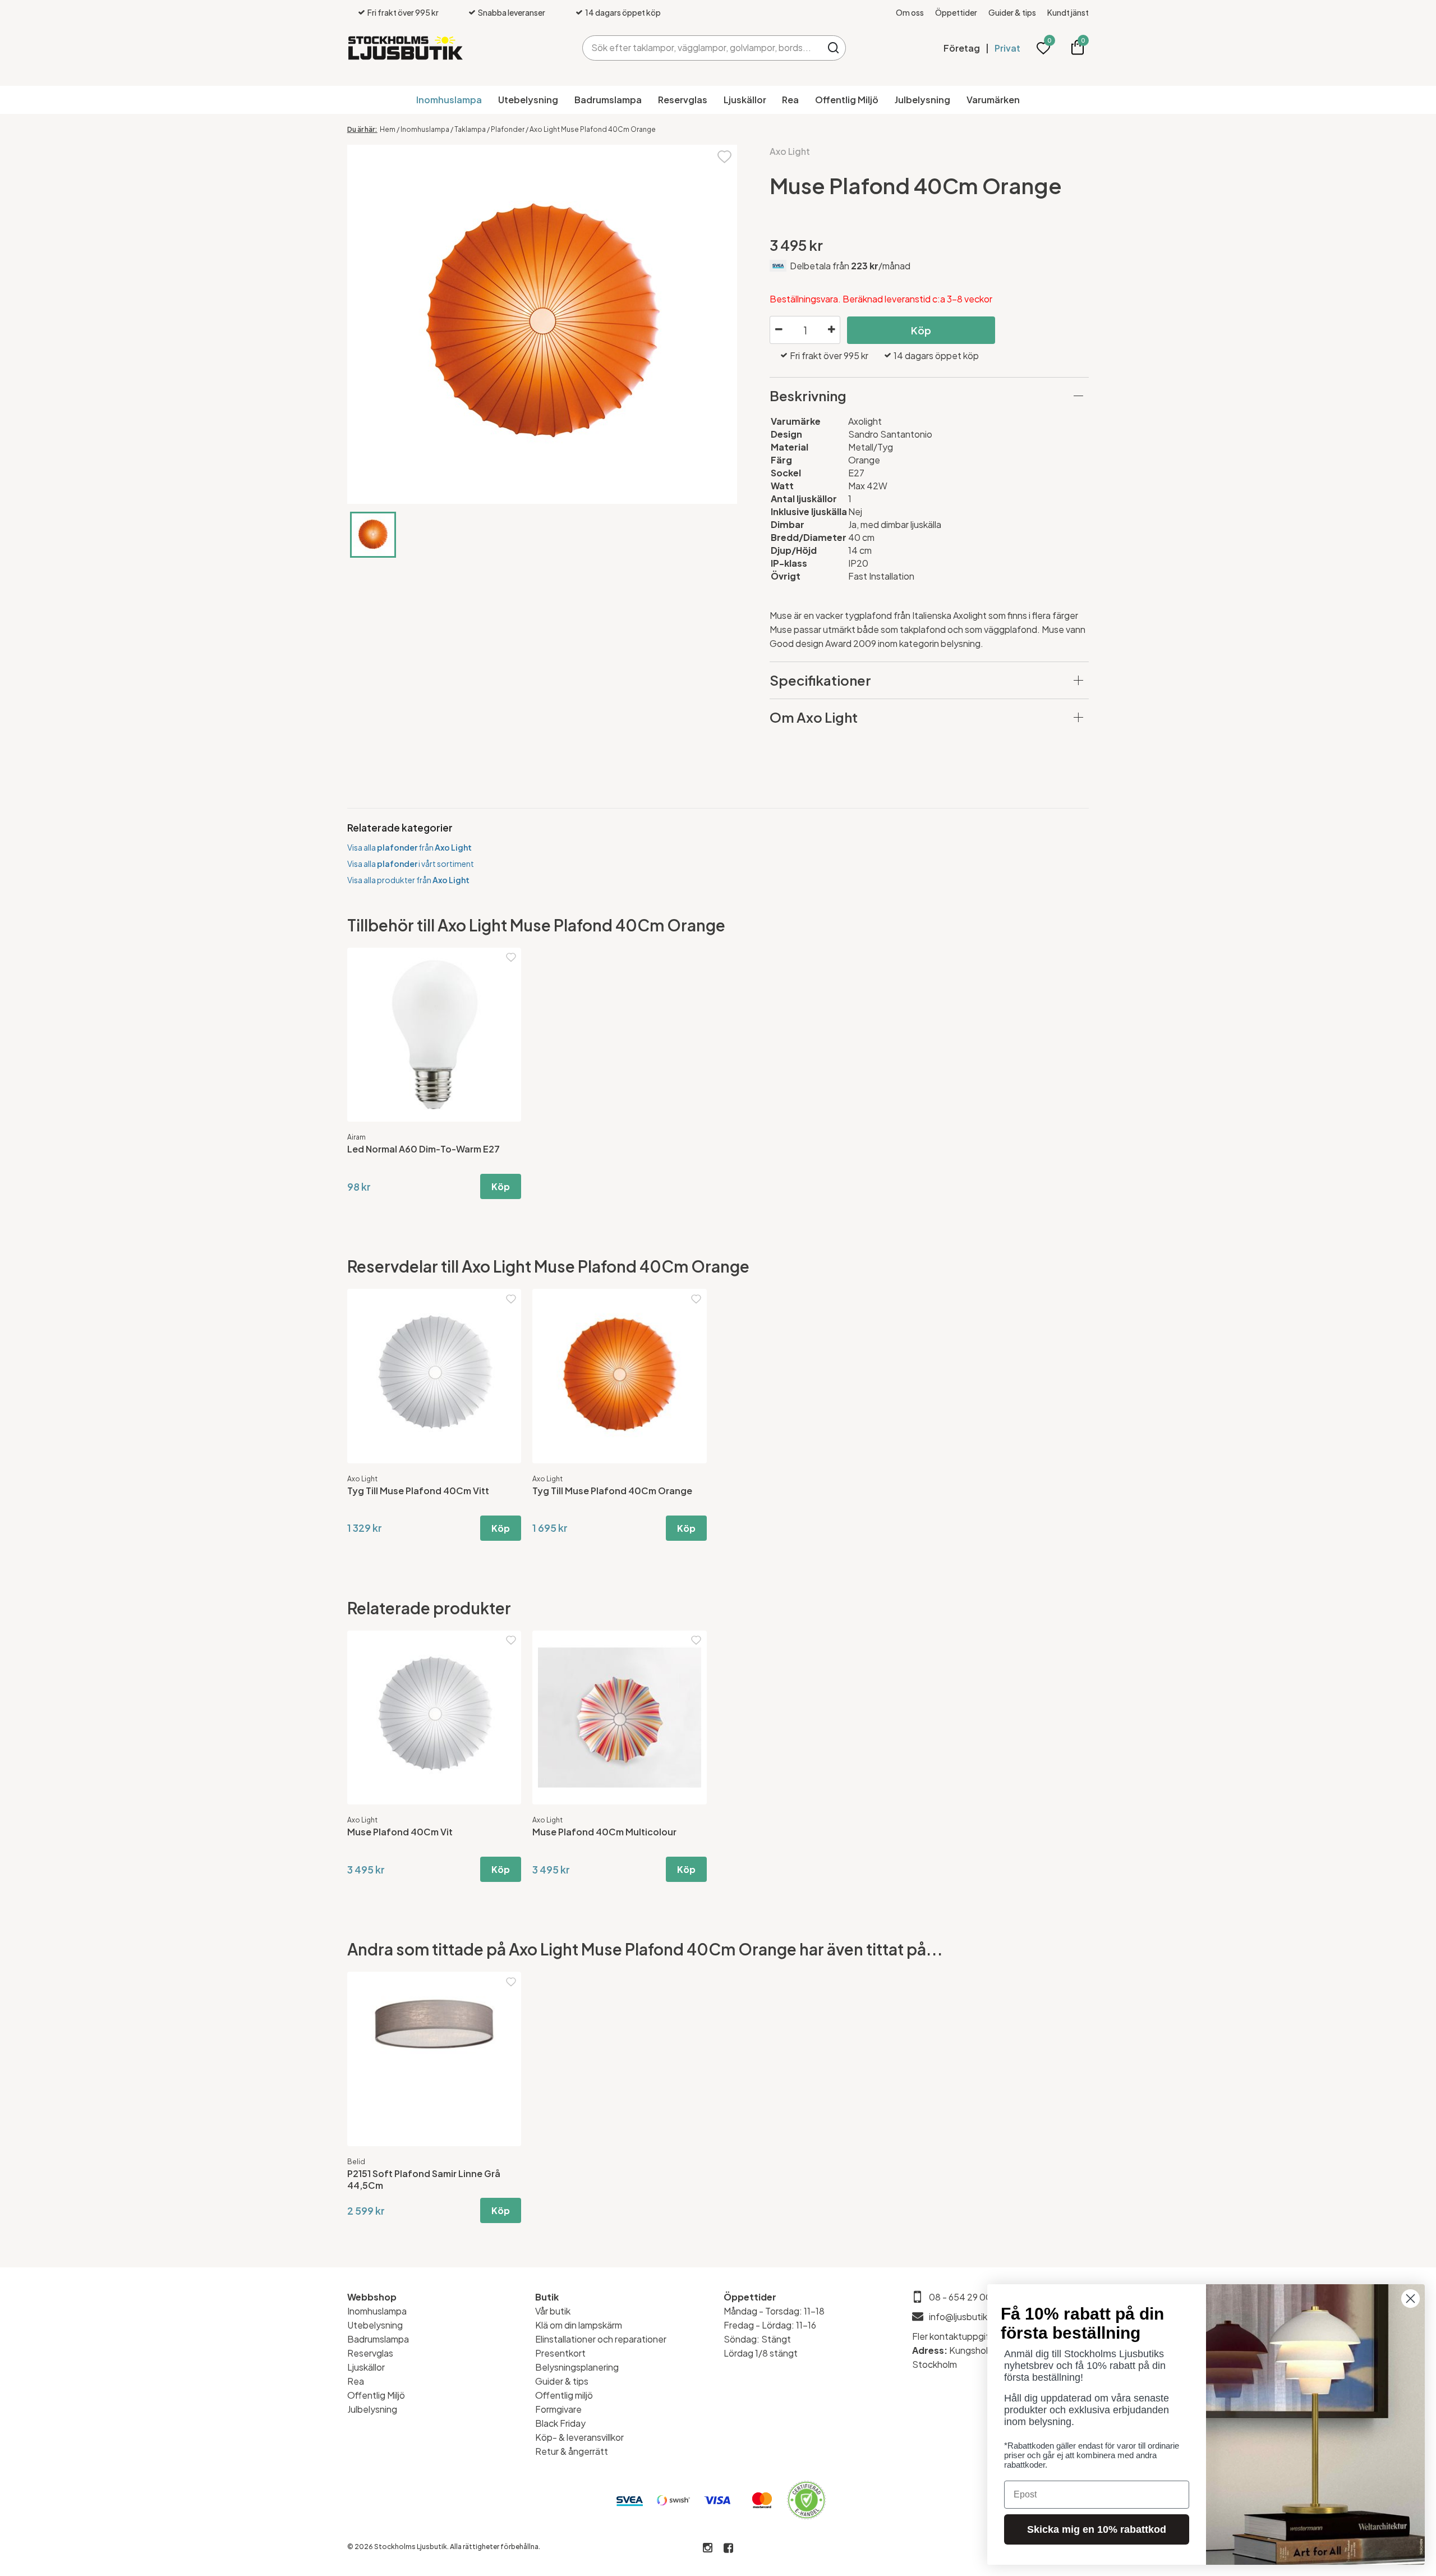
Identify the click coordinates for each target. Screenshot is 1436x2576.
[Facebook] (728, 2548)
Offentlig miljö (564, 2395)
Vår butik (553, 2311)
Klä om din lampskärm (579, 2325)
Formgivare (558, 2409)
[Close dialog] (1410, 2299)
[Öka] (831, 330)
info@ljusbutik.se (965, 2316)
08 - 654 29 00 (960, 2297)
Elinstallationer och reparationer (601, 2339)
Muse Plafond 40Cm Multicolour (604, 1832)
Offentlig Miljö (847, 100)
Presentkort (560, 2353)
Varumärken (993, 100)
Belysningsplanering (577, 2367)
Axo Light (790, 151)
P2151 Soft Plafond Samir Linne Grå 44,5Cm (424, 2179)
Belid (356, 2162)
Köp (921, 330)
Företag (962, 48)
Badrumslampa (608, 100)
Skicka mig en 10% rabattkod (1097, 2529)
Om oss (910, 12)
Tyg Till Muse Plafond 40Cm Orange (612, 1491)
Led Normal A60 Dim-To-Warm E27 (424, 1149)
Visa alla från (409, 847)
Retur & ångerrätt (572, 2451)
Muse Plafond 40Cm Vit (400, 1832)
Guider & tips (1012, 12)
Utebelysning (528, 100)
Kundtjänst (1068, 12)
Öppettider (956, 12)
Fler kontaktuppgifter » (960, 2336)
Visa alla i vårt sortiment (411, 864)
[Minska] (779, 330)
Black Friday (560, 2423)
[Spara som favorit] (724, 156)
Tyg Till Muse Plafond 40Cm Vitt (418, 1491)
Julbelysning (922, 100)
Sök (833, 48)
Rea (790, 100)
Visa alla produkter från (408, 880)
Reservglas (683, 100)
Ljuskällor (745, 100)
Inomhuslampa (449, 100)
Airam (356, 1137)
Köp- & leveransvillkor (579, 2437)
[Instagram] (708, 2548)
